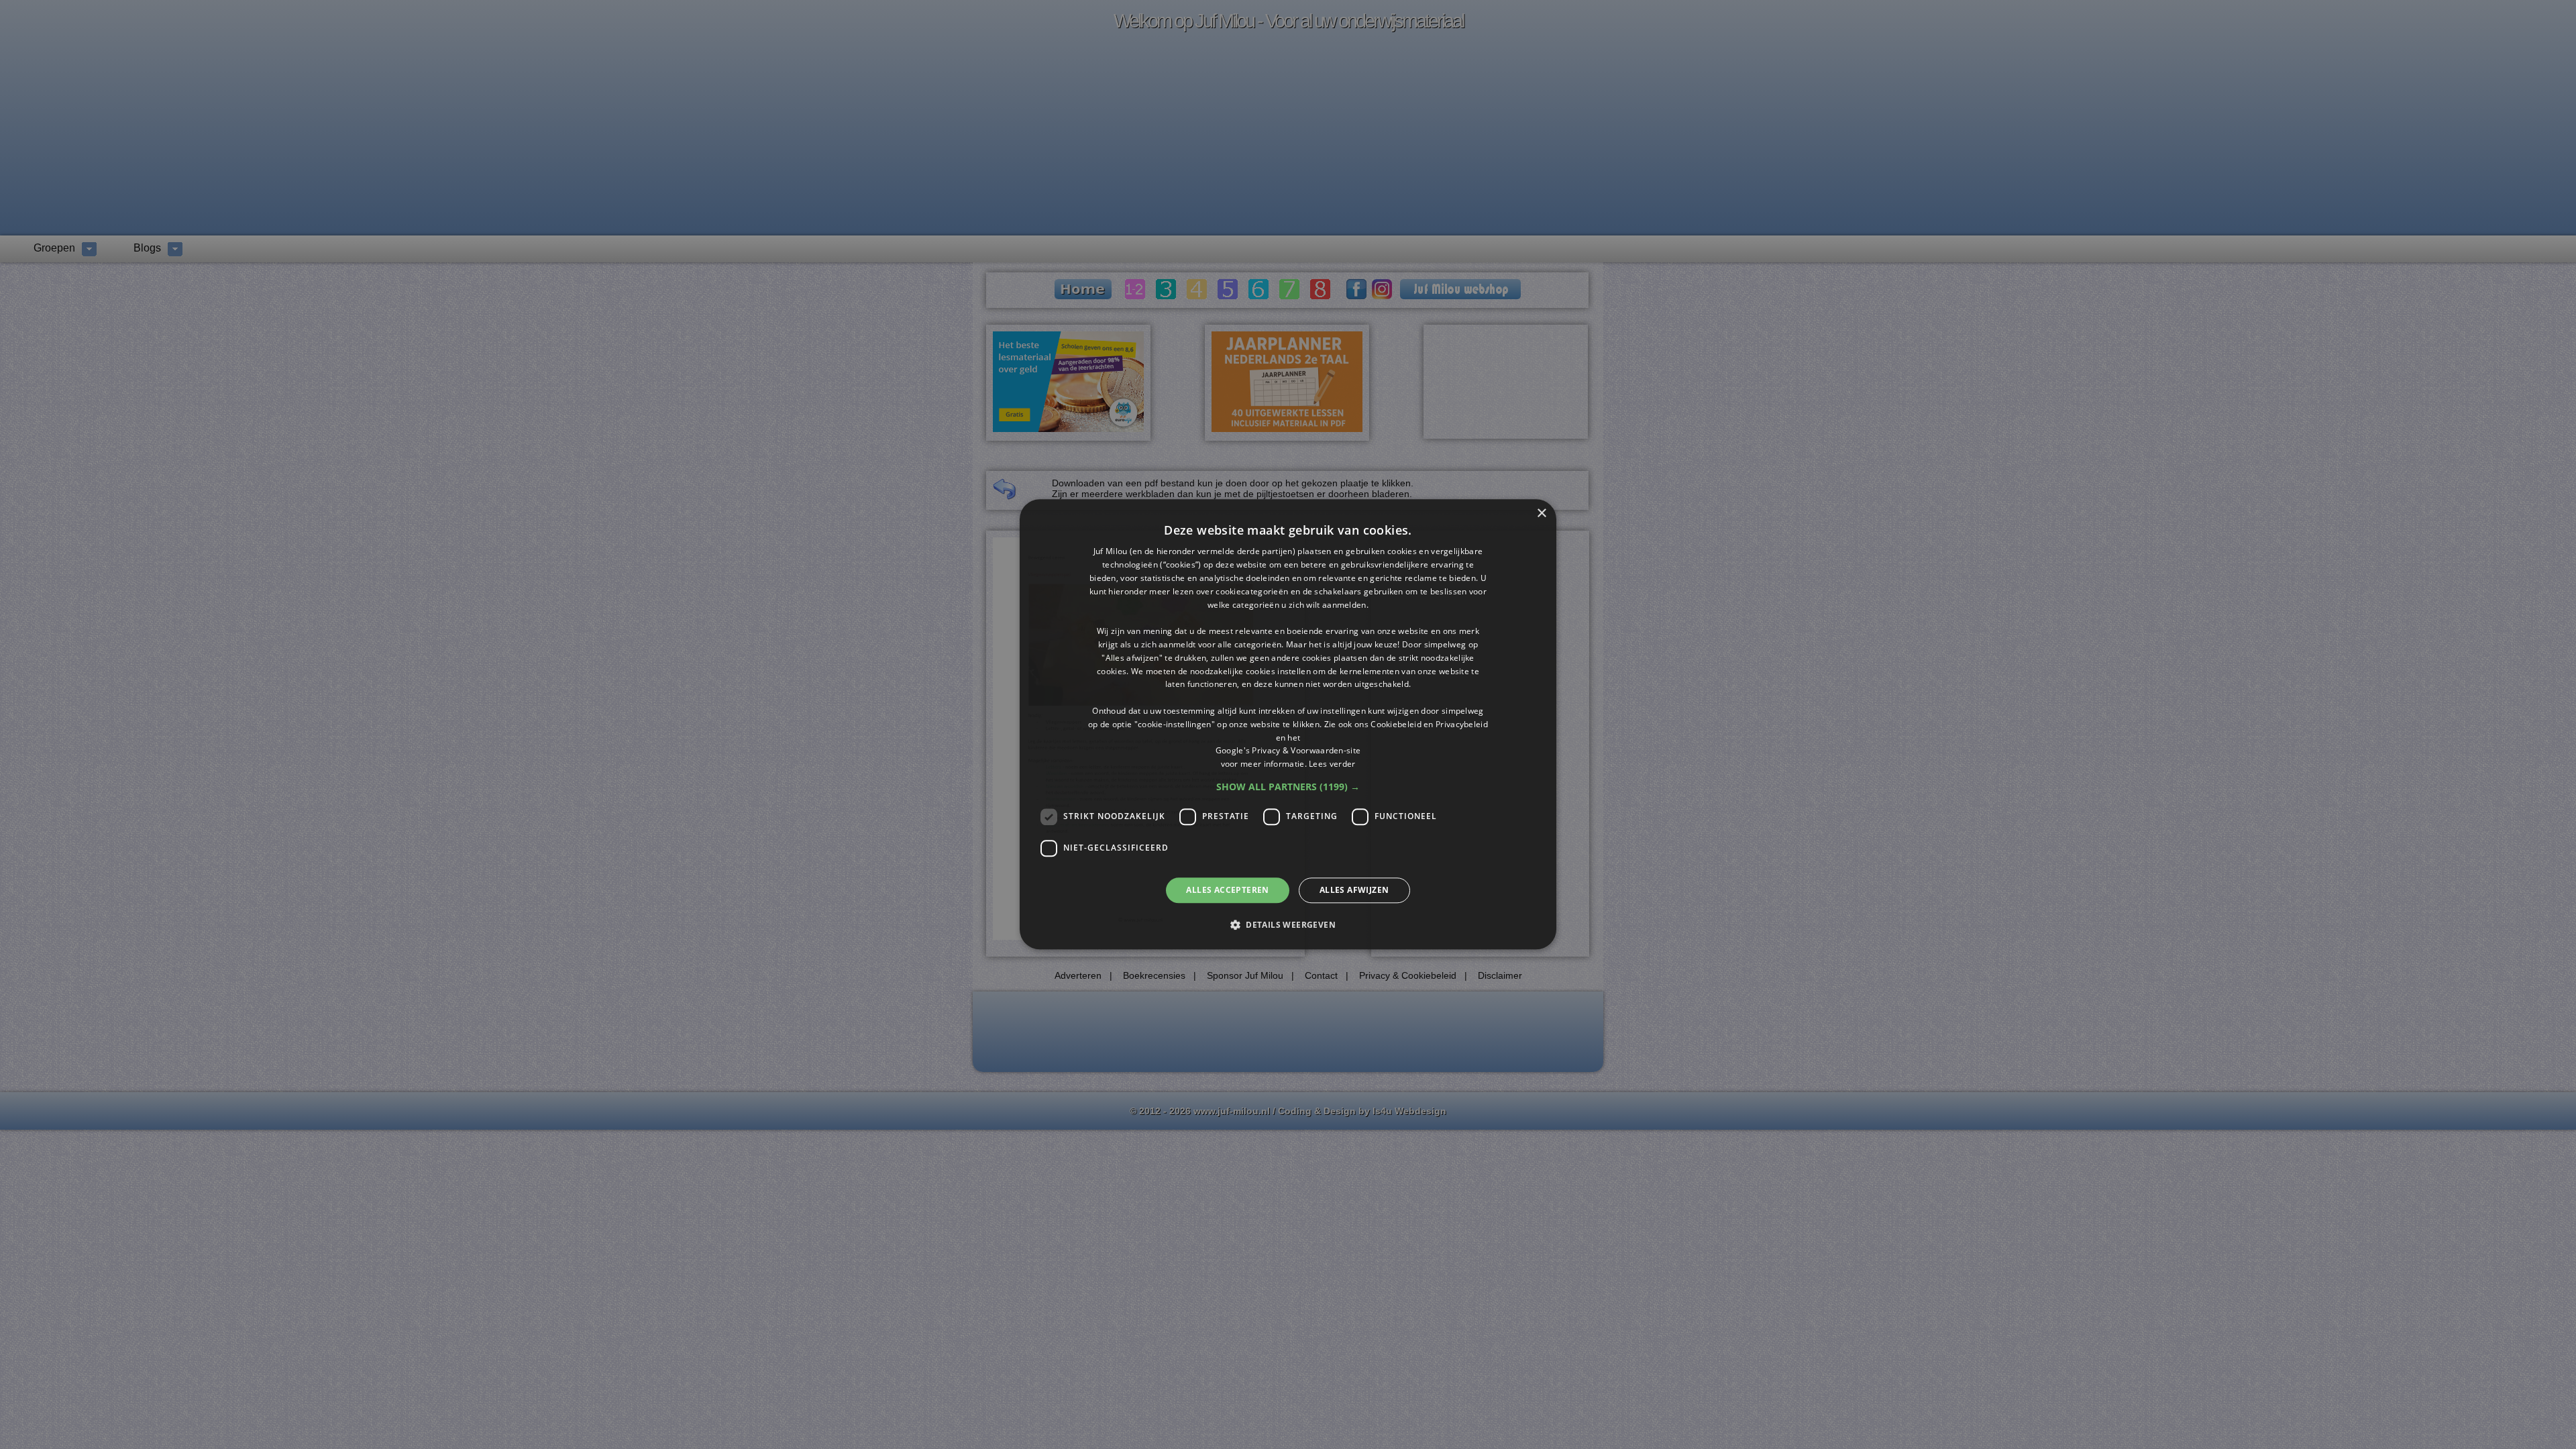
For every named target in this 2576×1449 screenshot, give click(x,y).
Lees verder (1332, 764)
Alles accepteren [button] (1227, 890)
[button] (1288, 787)
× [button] (1541, 514)
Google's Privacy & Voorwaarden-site (1288, 751)
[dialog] (1288, 724)
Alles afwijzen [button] (1354, 890)
